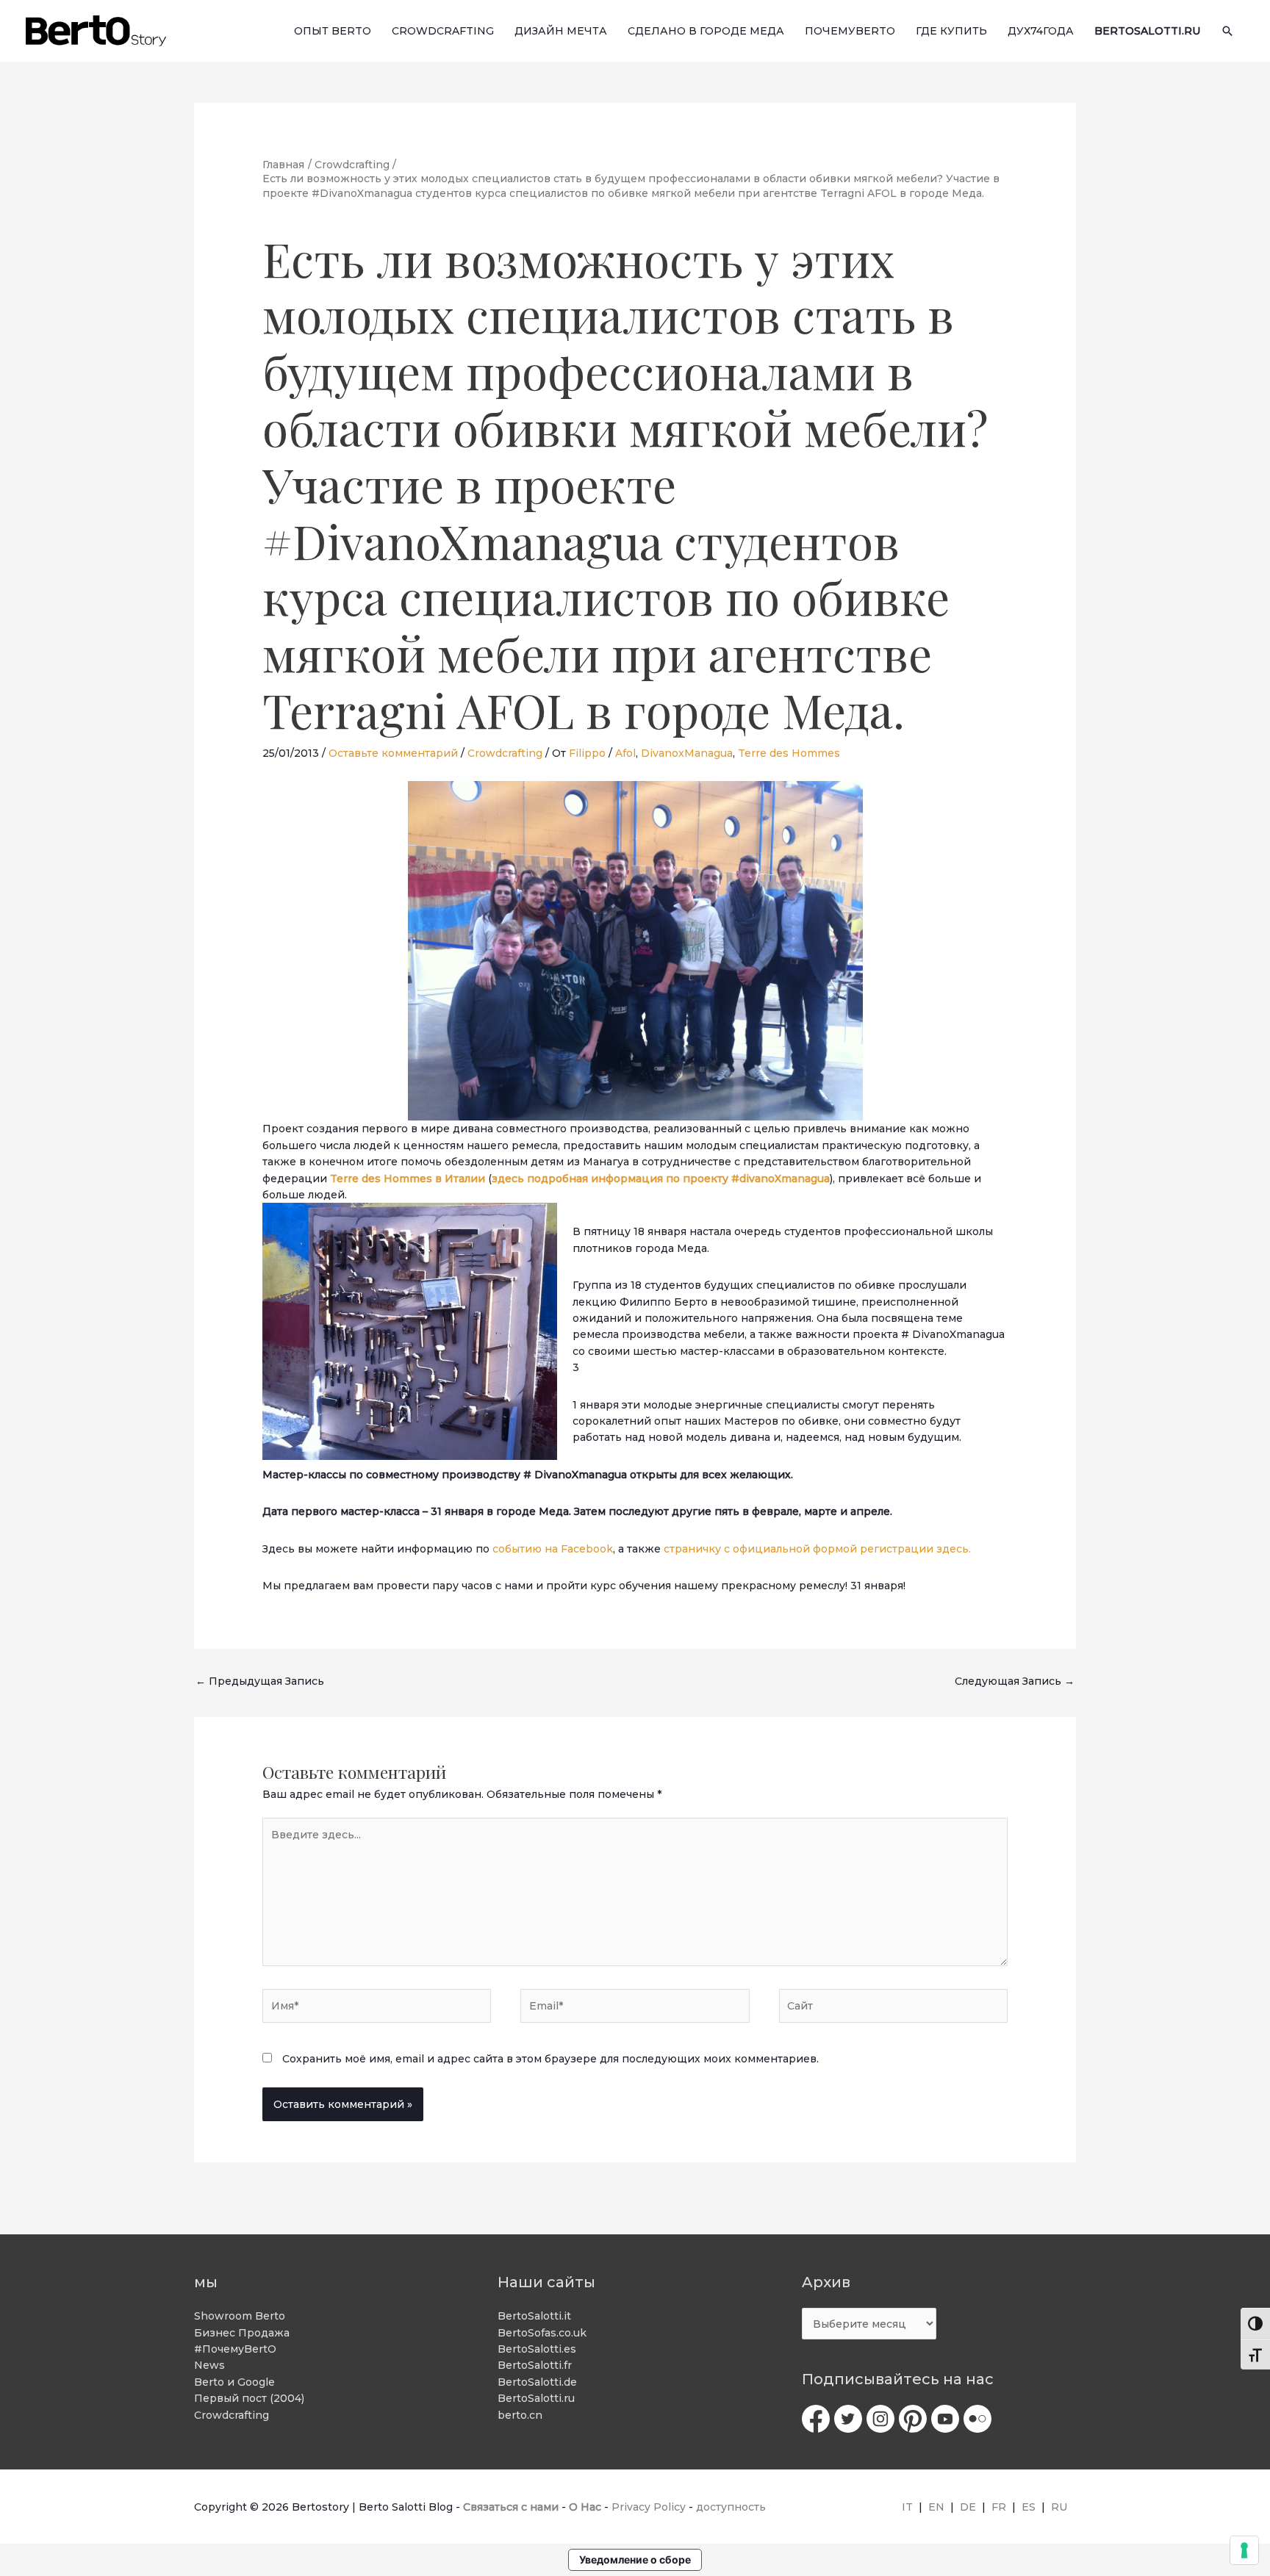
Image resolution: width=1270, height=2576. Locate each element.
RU (1059, 2507)
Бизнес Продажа (242, 2333)
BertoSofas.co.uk (542, 2333)
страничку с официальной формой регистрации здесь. (817, 1549)
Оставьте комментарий (393, 753)
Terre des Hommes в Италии (409, 1179)
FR (999, 2507)
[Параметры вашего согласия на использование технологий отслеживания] (1244, 2550)
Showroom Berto (240, 2316)
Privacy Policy (649, 2507)
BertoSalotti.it (534, 2316)
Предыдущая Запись (260, 1681)
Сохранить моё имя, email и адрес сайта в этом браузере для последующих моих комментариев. (550, 2059)
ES (1029, 2507)
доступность (731, 2507)
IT (907, 2507)
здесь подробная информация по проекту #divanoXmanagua (661, 1179)
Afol (625, 753)
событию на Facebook (553, 1549)
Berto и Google (234, 2382)
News (209, 2365)
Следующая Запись (1015, 1681)
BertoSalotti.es (537, 2349)
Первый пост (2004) (249, 2398)
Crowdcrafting (505, 753)
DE (968, 2507)
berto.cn (520, 2415)
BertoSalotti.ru (536, 2398)
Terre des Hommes (789, 753)
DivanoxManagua (687, 753)
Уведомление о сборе (635, 2559)
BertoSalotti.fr (535, 2365)
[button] (1227, 31)
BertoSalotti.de (537, 2382)
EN (936, 2507)
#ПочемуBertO (235, 2349)
